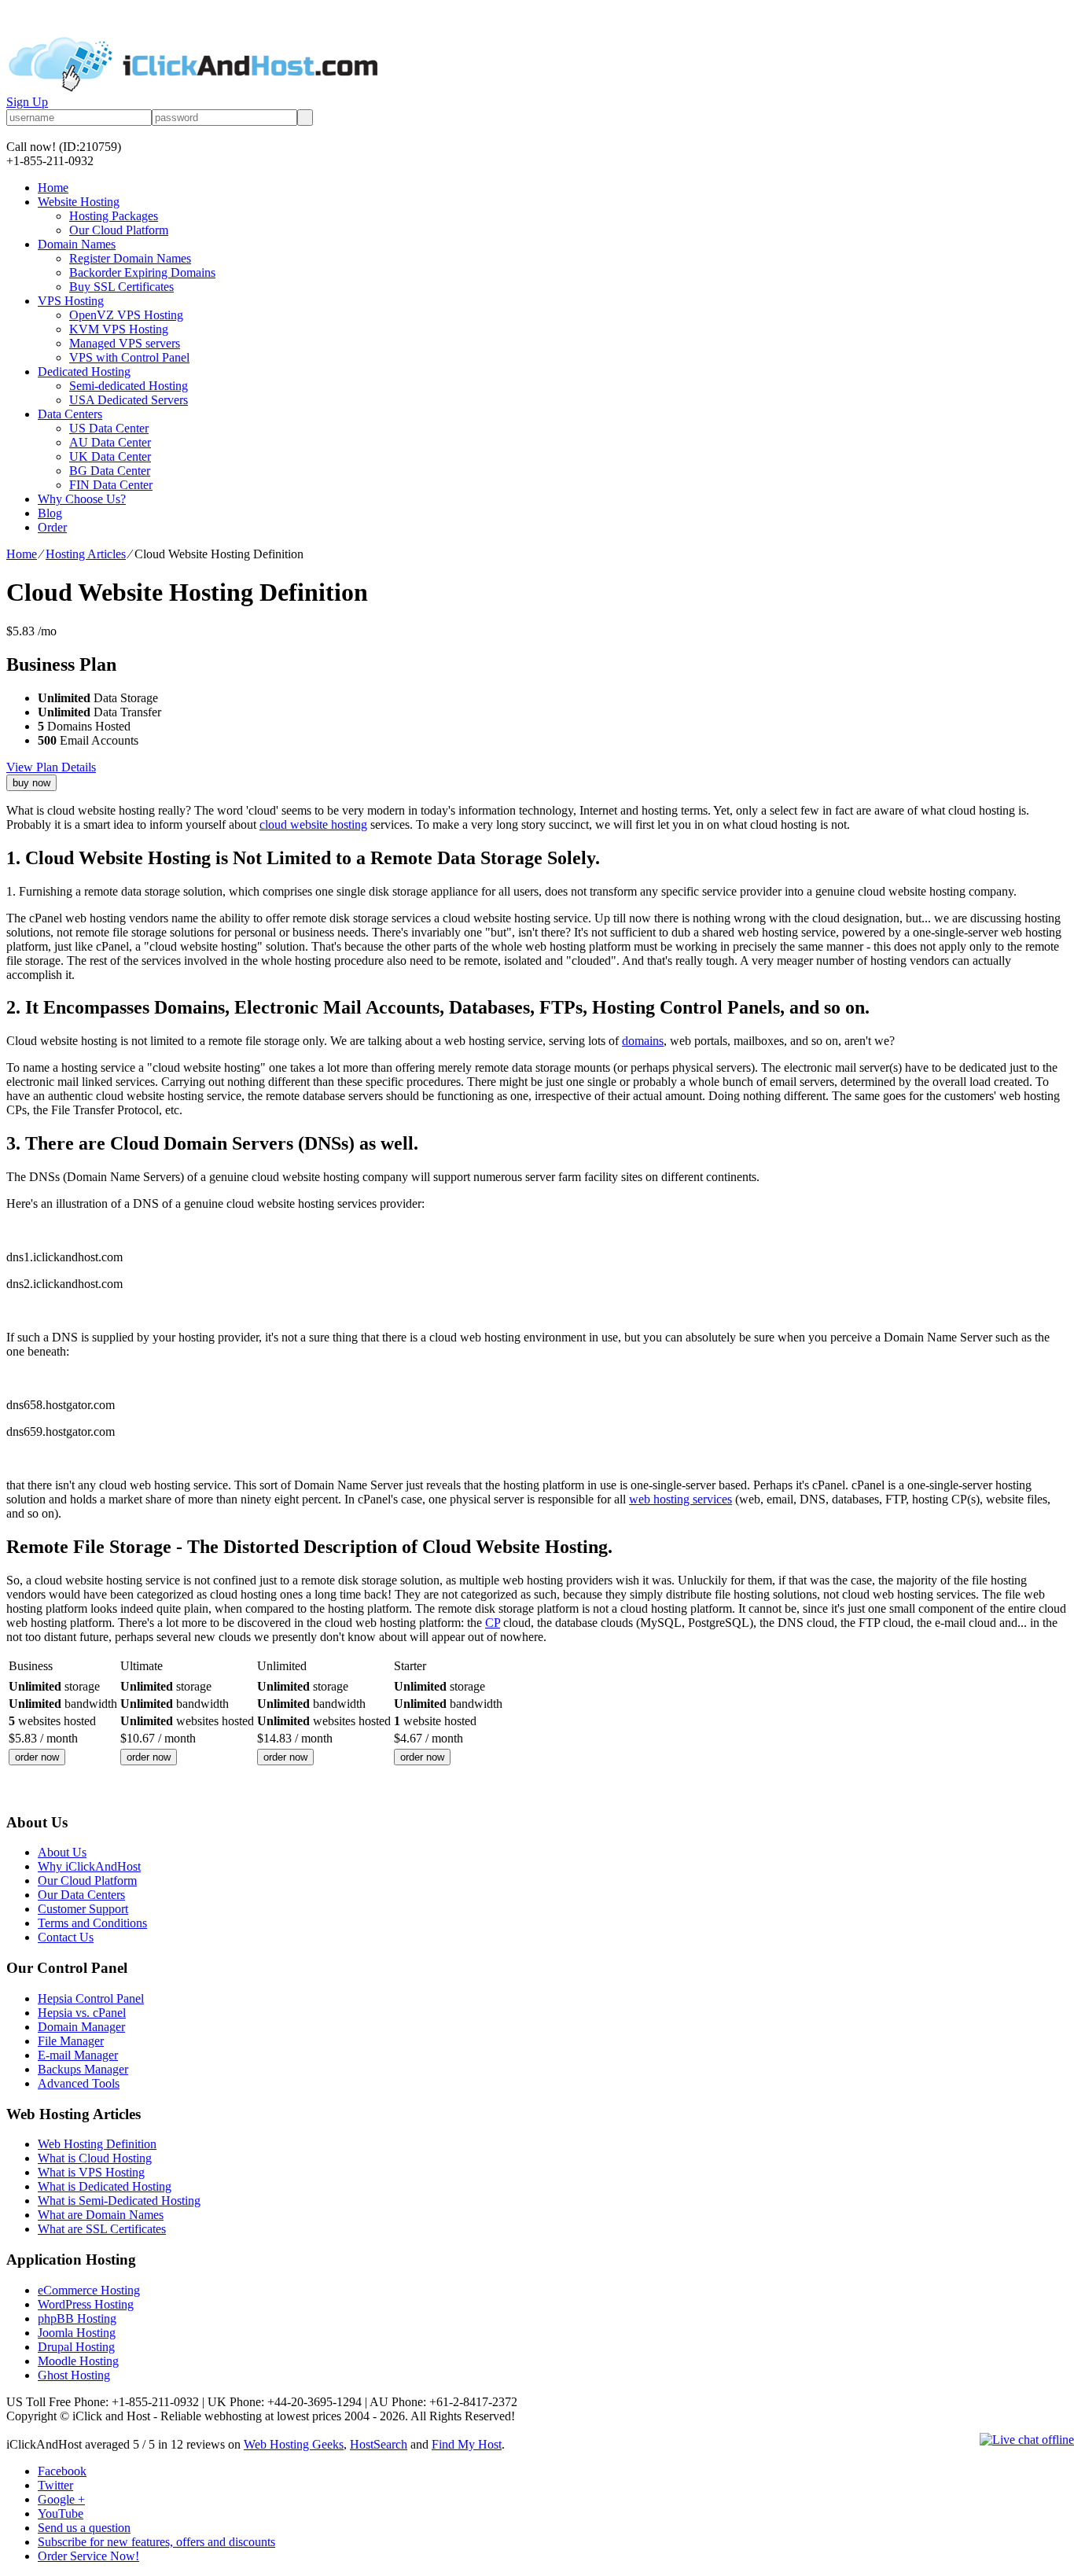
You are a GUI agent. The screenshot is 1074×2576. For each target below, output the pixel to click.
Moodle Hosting (78, 2361)
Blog (50, 513)
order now (37, 1757)
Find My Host (467, 2444)
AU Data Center (110, 442)
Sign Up (27, 102)
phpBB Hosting (77, 2318)
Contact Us (66, 1937)
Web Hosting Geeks (294, 2444)
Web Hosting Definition (97, 2144)
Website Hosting (79, 202)
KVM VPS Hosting (119, 329)
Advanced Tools (79, 2083)
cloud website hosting (313, 824)
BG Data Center (110, 471)
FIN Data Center (111, 485)
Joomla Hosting (77, 2333)
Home (53, 188)
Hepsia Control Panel (91, 1998)
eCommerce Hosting (89, 2290)
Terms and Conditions (92, 1923)
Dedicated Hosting (84, 372)
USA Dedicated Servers (129, 400)
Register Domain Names (130, 258)
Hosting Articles (86, 554)
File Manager (71, 2041)
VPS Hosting (71, 301)
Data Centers (70, 414)
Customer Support (83, 1909)
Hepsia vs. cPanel (82, 2013)
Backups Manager (83, 2069)
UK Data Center (110, 456)
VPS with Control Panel (129, 357)
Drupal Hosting (76, 2347)
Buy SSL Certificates (121, 287)
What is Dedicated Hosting (105, 2186)
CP (493, 1623)
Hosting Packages (114, 216)
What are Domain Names (101, 2215)
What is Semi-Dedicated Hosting (119, 2201)
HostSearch (379, 2444)
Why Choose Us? (82, 499)
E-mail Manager (78, 2055)
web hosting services (680, 1499)
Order (52, 527)
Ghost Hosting (74, 2375)
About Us (62, 1852)
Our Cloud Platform (119, 230)
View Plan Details (51, 767)
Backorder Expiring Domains (142, 272)
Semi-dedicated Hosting (129, 386)
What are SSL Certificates (102, 2229)
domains (643, 1041)
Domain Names (77, 244)
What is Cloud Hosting (95, 2158)
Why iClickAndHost (89, 1866)
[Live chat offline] (1027, 2440)
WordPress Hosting (86, 2304)
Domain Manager (81, 2027)
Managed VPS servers (125, 343)
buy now (31, 783)
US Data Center (109, 428)
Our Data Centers (81, 1895)
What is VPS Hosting (91, 2172)
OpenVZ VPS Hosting (126, 315)
